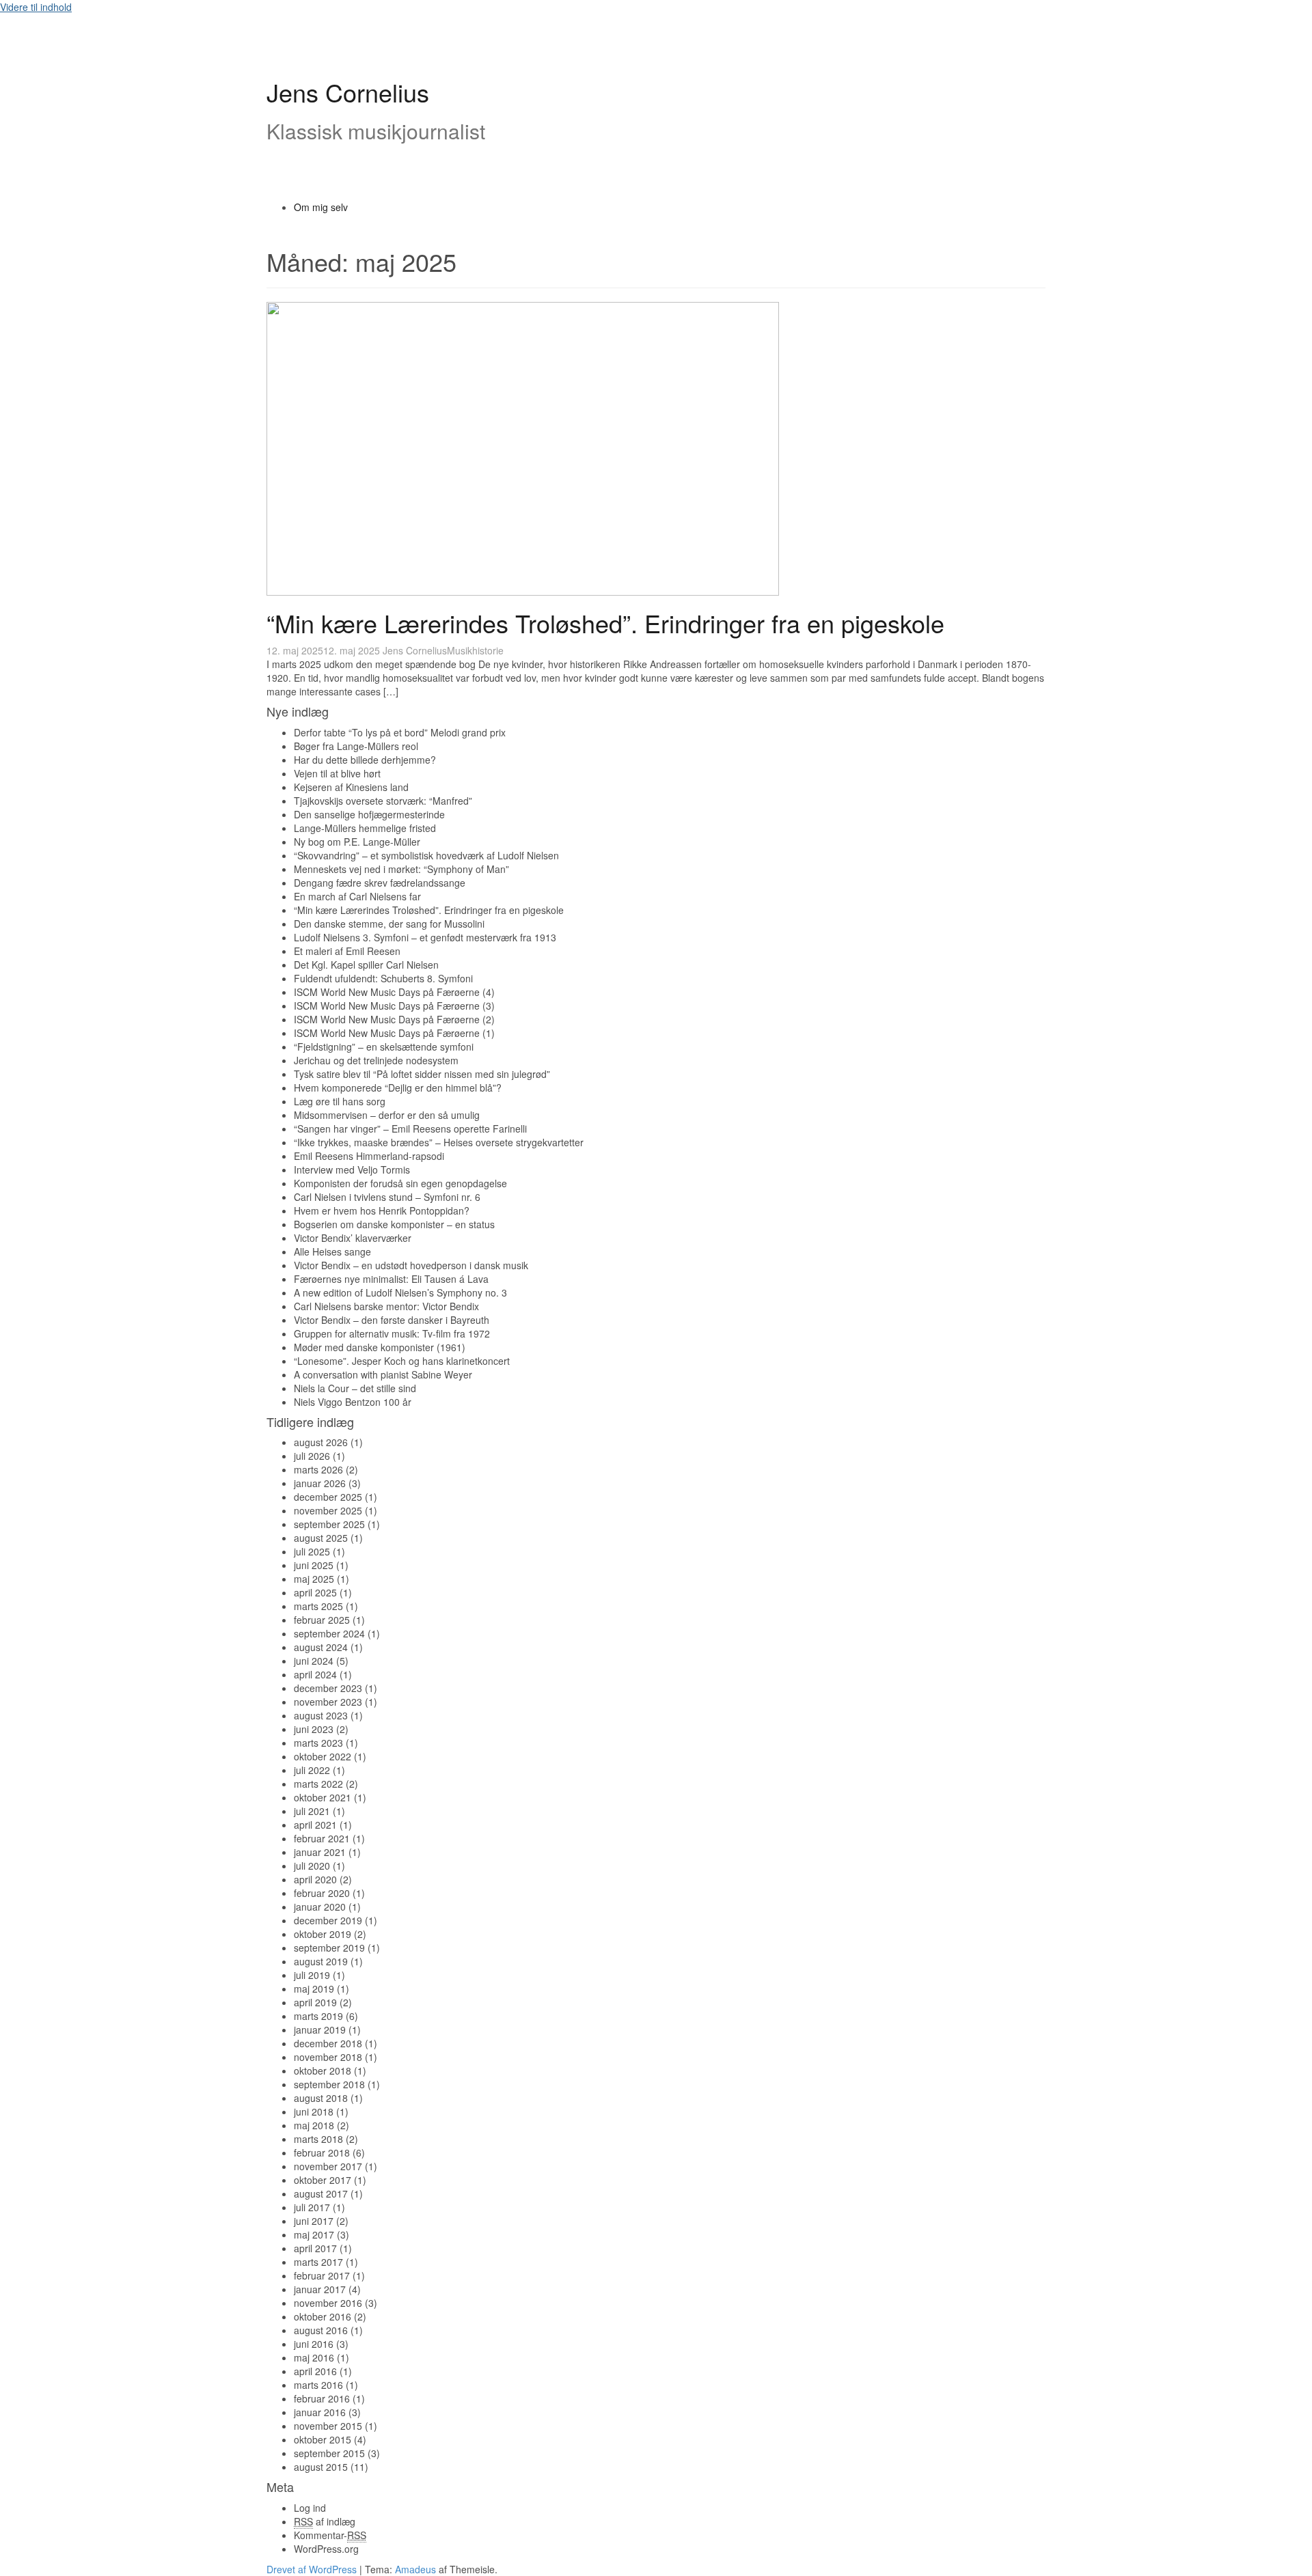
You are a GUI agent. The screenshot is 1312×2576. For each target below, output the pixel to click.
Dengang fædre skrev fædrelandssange (380, 883)
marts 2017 (318, 2262)
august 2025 (321, 1538)
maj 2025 (314, 1579)
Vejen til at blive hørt (337, 773)
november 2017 (328, 2166)
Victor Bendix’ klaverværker (353, 1238)
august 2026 (321, 1442)
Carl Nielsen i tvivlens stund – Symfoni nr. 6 (387, 1197)
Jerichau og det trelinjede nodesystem (376, 1060)
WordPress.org (326, 2549)
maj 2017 (314, 2234)
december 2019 (328, 1920)
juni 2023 (314, 1729)
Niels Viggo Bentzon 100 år (353, 1402)
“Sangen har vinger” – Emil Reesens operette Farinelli (410, 1128)
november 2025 (328, 1510)
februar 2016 (322, 2398)
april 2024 (315, 1674)
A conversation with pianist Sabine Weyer (383, 1374)
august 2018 (321, 2098)
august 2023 (321, 1715)
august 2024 (321, 1647)
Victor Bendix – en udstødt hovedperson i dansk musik (411, 1265)
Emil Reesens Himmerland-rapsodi (369, 1156)
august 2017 (321, 2193)
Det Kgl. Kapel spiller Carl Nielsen (366, 965)
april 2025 (315, 1592)
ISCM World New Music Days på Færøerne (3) (394, 1006)
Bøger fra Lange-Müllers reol (356, 746)
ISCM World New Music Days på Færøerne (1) (394, 1033)
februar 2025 (322, 1620)
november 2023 (328, 1702)
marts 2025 (318, 1606)
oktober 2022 (323, 1756)
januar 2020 (320, 1907)
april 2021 (315, 1825)
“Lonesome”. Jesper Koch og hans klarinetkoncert (402, 1361)
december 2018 (328, 2043)
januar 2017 (320, 2289)
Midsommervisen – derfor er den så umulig (387, 1115)
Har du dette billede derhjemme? (365, 760)
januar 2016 (320, 2412)
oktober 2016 (323, 2316)
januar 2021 (320, 1852)
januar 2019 (320, 2030)
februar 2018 (322, 2152)
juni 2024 (314, 1661)
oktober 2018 (323, 2071)
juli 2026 (312, 1456)
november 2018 (328, 2057)
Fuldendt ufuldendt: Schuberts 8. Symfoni (383, 978)
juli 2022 (312, 1770)
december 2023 (328, 1688)
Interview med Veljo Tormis (352, 1169)
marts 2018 (318, 2139)
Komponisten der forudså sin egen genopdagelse (400, 1183)
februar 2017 (322, 2275)
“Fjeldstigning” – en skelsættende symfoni (384, 1047)
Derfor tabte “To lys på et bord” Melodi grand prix (400, 732)
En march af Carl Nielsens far (357, 896)
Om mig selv (321, 207)
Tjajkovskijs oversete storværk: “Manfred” (383, 801)
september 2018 (329, 2084)
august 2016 (321, 2330)
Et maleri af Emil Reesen (347, 951)
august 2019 (321, 1961)
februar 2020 (322, 1893)
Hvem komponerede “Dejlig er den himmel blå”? (398, 1088)
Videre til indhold (36, 7)
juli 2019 (312, 1975)
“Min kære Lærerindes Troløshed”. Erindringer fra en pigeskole (605, 623)
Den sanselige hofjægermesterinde (369, 814)
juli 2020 (312, 1866)
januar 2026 (320, 1483)
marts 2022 (318, 1784)
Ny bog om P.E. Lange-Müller (357, 842)
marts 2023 (318, 1743)
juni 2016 (314, 2344)
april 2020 (315, 1879)
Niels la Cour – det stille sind (355, 1388)
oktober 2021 (323, 1797)
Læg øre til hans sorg (340, 1101)
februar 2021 (322, 1838)
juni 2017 (314, 2221)
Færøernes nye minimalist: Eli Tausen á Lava (391, 1279)
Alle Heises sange (332, 1251)
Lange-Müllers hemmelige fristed (365, 828)
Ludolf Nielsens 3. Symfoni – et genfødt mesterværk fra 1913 (425, 937)
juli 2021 (312, 1811)
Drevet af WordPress (312, 2569)
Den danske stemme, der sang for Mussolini (389, 924)
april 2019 (315, 2002)
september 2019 (329, 1948)
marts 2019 (318, 2016)
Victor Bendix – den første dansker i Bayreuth (392, 1320)
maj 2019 (314, 1989)
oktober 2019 (323, 1934)
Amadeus (415, 2569)
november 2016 (328, 2303)
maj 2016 (314, 2357)
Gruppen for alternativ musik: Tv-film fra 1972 (392, 1333)
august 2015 (321, 2467)
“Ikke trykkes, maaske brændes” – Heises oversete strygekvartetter (439, 1142)
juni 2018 (314, 2111)
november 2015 (328, 2426)
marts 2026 (318, 1469)
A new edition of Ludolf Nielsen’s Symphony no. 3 (400, 1292)
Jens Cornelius (348, 92)
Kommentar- (330, 2535)
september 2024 (329, 1633)
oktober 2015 (323, 2439)
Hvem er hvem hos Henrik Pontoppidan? (382, 1210)
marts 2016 (318, 2385)
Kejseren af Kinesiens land (351, 787)
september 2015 (329, 2453)
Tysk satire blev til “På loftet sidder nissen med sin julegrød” (422, 1074)
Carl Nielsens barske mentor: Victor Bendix (386, 1306)
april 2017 (315, 2248)
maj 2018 (314, 2125)
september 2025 (329, 1524)
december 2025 (328, 1497)
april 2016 (315, 2371)
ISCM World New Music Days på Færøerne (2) (394, 1019)
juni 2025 (314, 1565)
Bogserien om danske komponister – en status (394, 1224)
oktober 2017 (323, 2180)
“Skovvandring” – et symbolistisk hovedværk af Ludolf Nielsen (426, 855)
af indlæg (325, 2521)
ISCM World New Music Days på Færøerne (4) (394, 992)
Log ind (310, 2508)
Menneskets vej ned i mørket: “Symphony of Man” (401, 869)
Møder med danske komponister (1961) (380, 1347)
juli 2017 (312, 2207)
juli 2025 (312, 1551)
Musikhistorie (475, 650)
